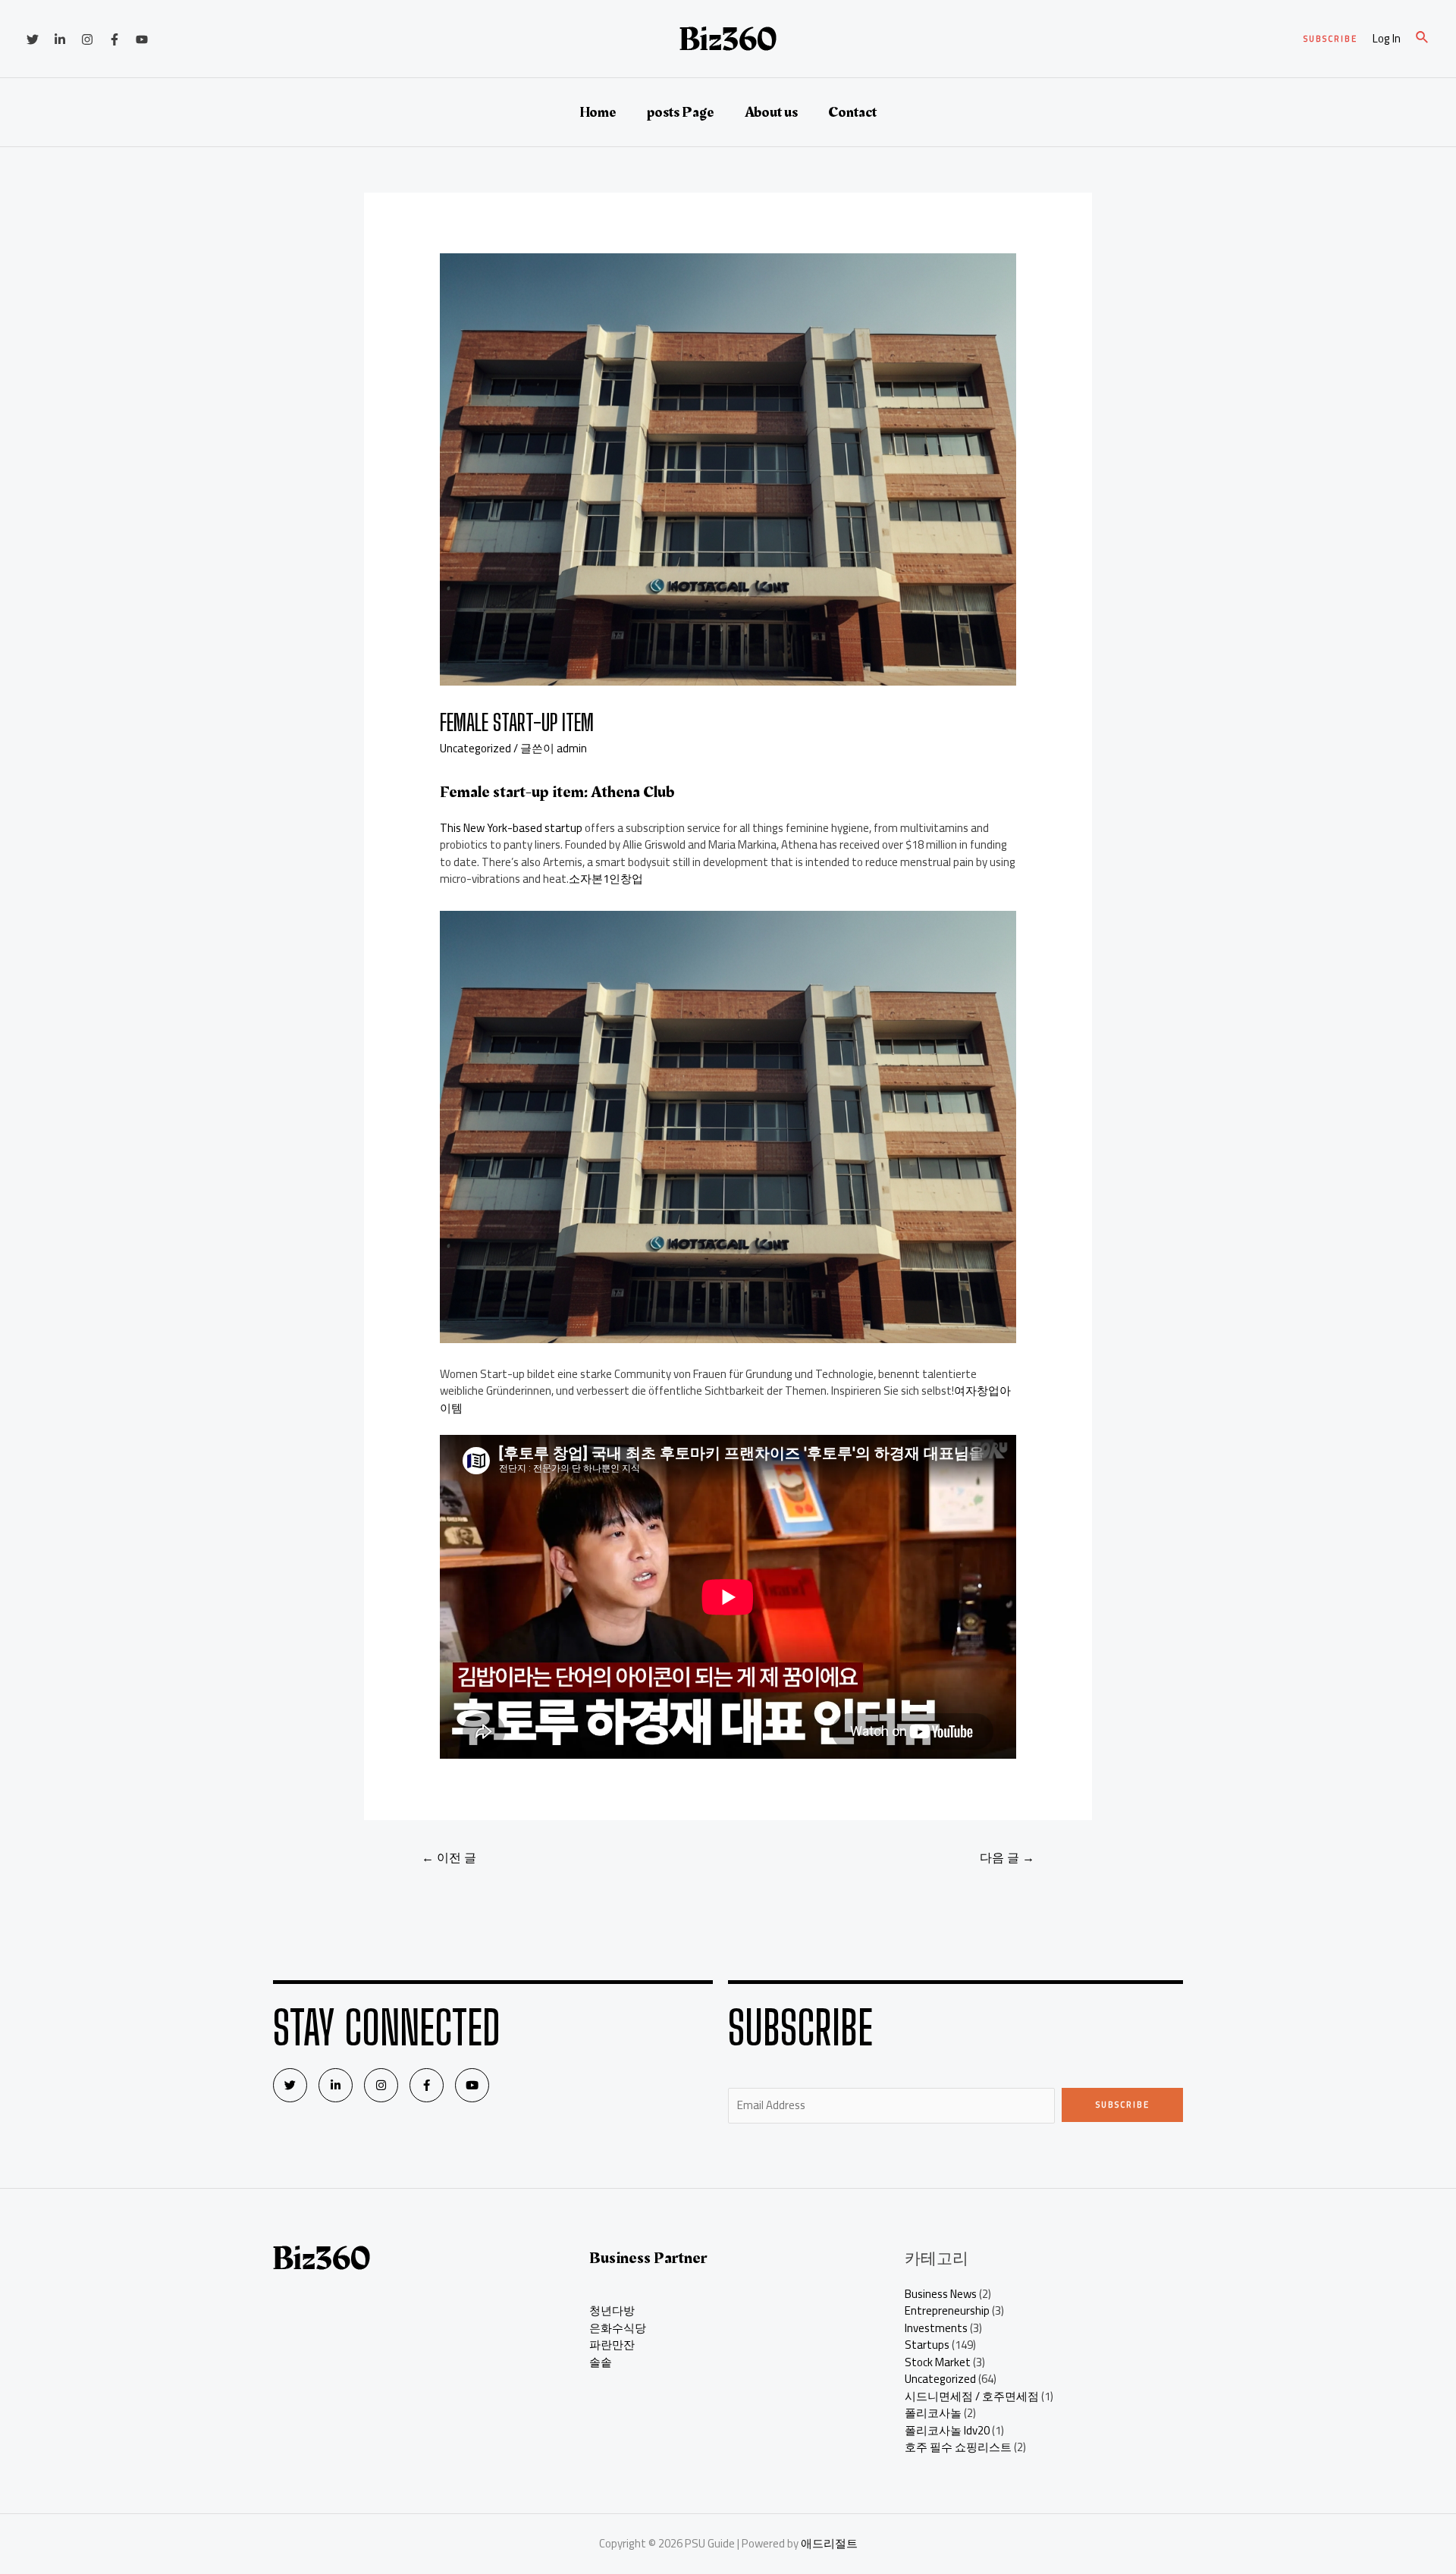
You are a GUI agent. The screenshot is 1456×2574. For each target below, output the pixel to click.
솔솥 (601, 2362)
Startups (927, 2345)
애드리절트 (829, 2543)
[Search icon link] (1423, 39)
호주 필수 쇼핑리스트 (958, 2447)
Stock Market (938, 2362)
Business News (941, 2294)
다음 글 (1007, 1857)
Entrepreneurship (947, 2310)
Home (598, 112)
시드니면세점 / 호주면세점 (972, 2396)
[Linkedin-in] (336, 2085)
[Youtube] (472, 2085)
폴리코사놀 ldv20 (947, 2430)
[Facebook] (115, 39)
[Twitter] (33, 39)
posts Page (681, 112)
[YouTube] (142, 39)
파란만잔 (612, 2345)
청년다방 (612, 2310)
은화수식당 (618, 2328)
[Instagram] (87, 39)
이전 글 (449, 1857)
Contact (852, 112)
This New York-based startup (511, 828)
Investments (936, 2328)
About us (771, 112)
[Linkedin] (60, 39)
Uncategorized (475, 748)
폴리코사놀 (933, 2413)
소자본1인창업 (606, 879)
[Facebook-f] (427, 2085)
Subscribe (1123, 2105)
